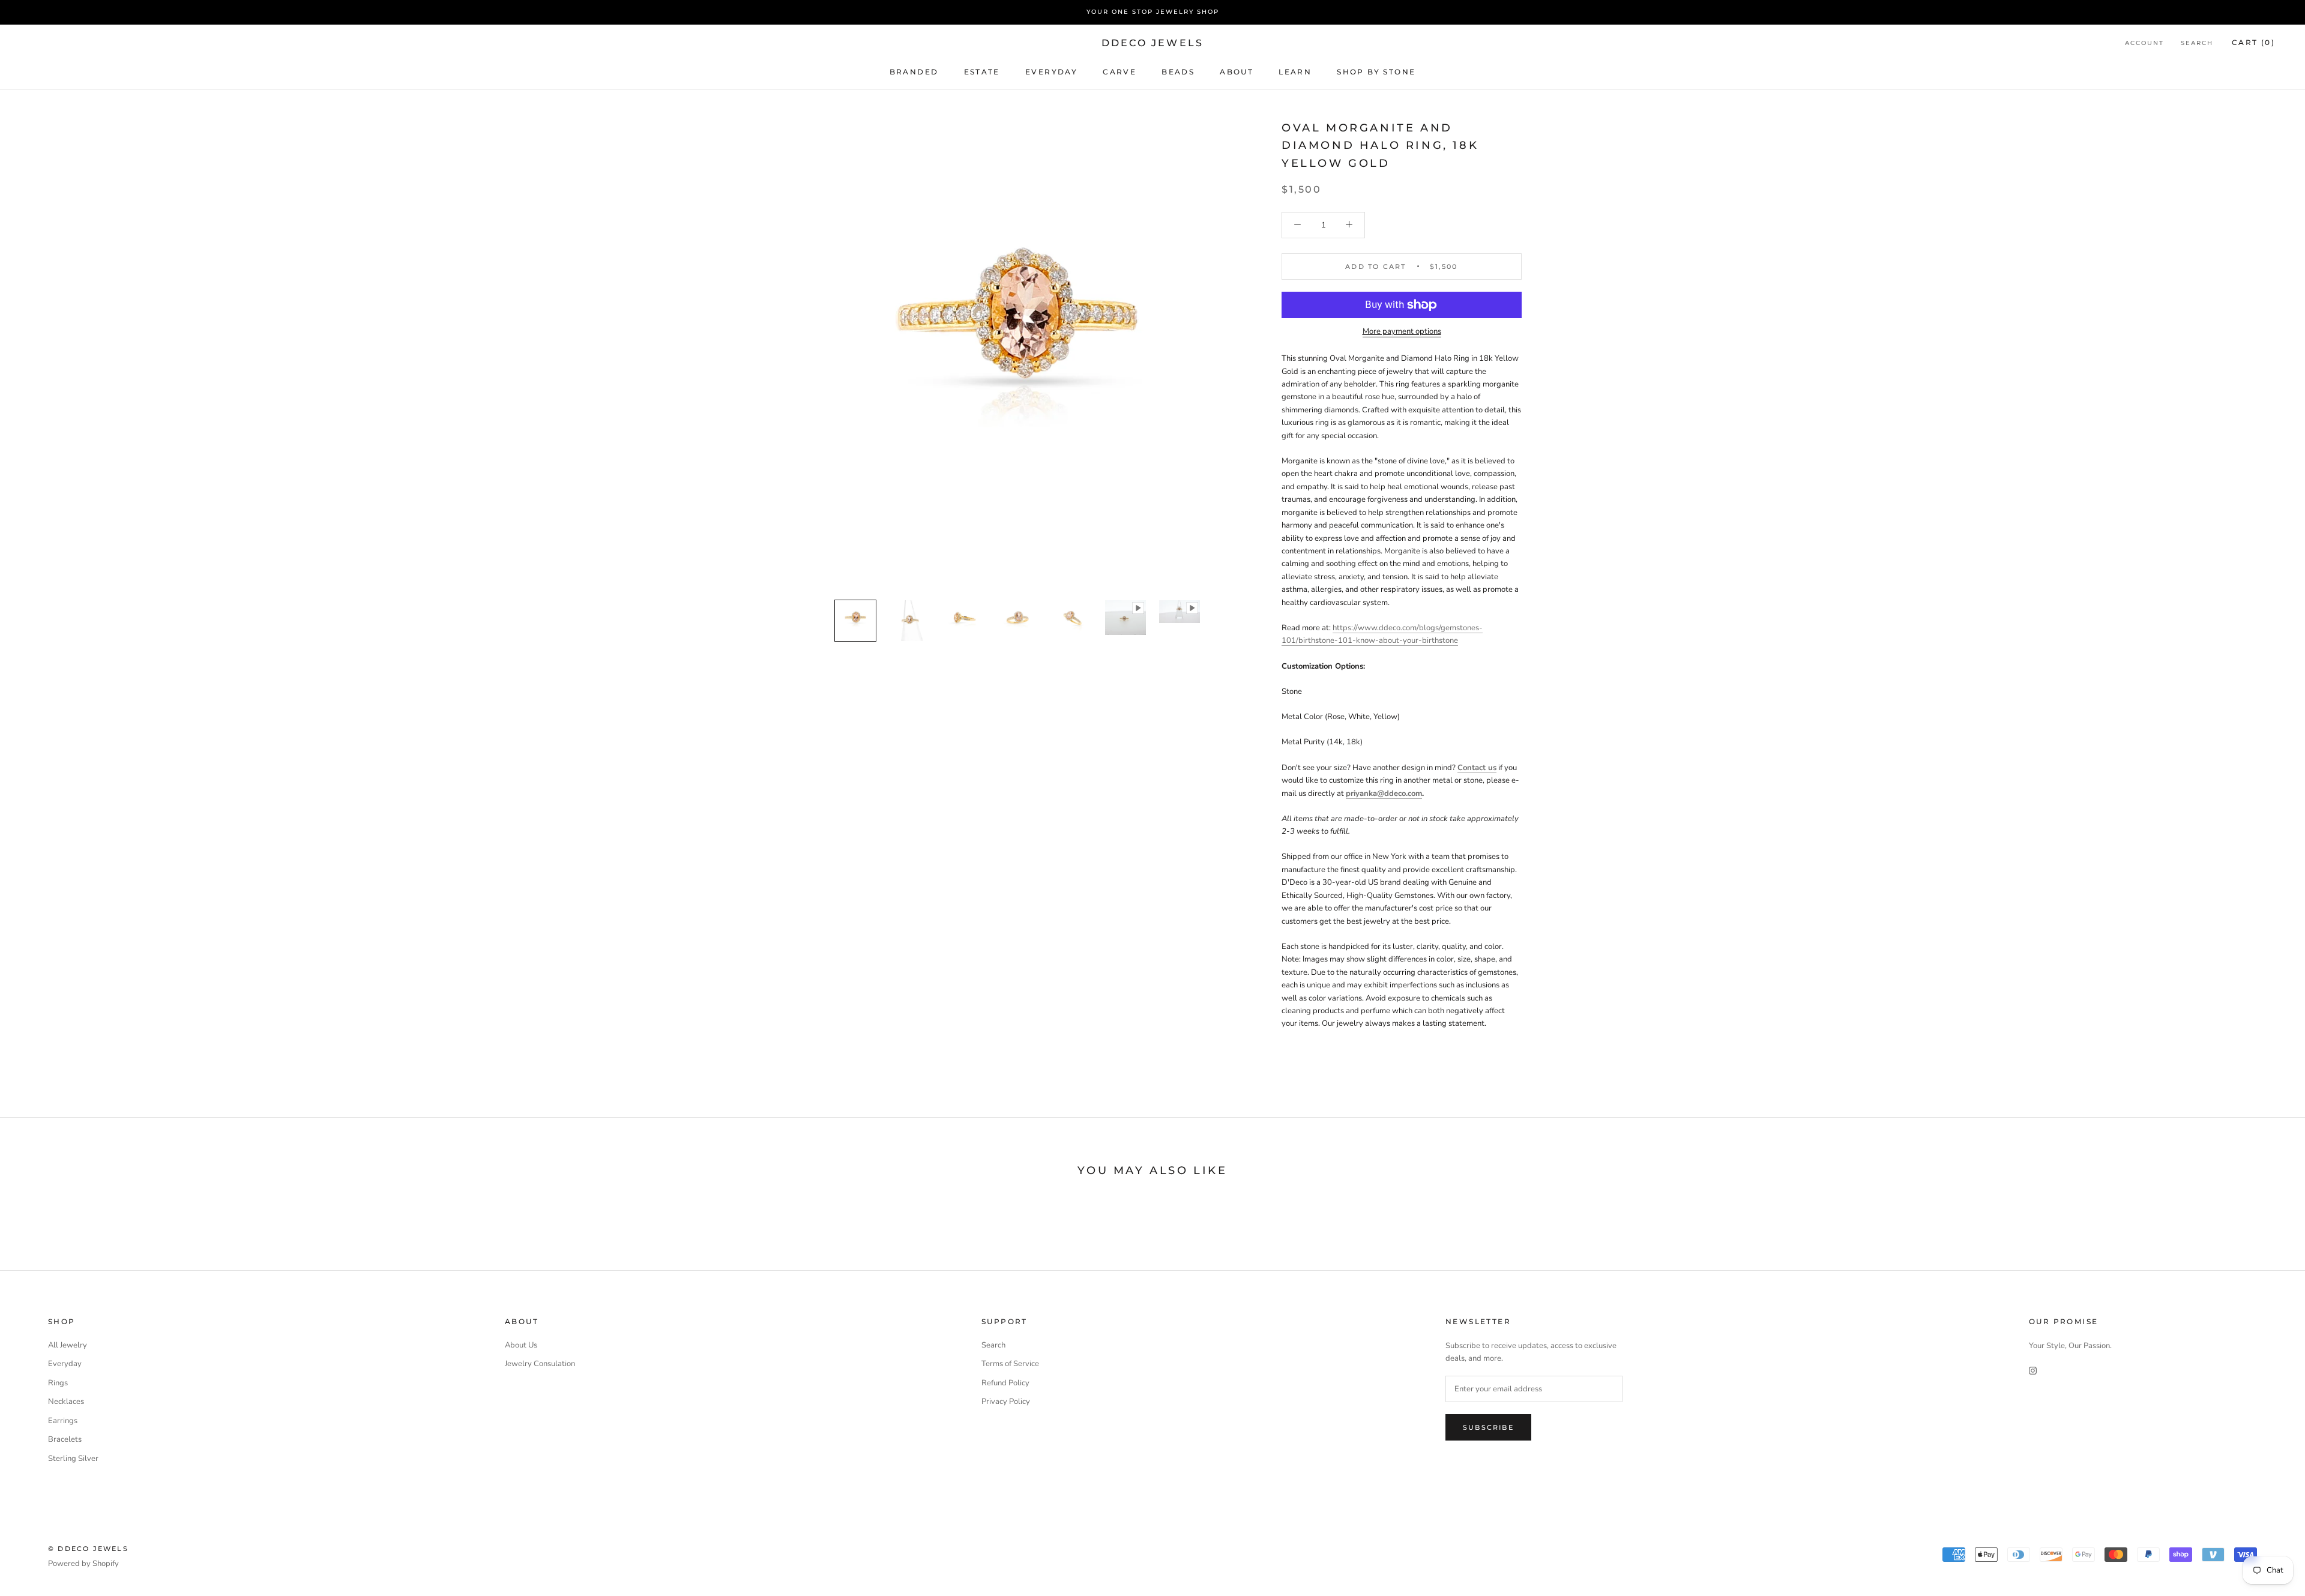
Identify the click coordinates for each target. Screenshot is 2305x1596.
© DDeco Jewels (88, 1549)
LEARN (1295, 71)
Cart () (2253, 42)
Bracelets (65, 1439)
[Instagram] (2033, 1371)
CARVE (1119, 71)
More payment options (1402, 331)
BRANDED (914, 71)
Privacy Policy (1006, 1402)
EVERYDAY (1051, 71)
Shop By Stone (1376, 71)
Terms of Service (1010, 1364)
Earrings (63, 1421)
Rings (58, 1383)
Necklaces (66, 1402)
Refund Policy (1005, 1383)
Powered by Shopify (83, 1564)
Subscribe (1488, 1427)
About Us (521, 1345)
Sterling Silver (73, 1459)
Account (2144, 43)
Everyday (65, 1364)
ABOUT (1237, 71)
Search (2197, 43)
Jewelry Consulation (540, 1364)
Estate (982, 71)
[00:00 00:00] (1017, 354)
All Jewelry (68, 1345)
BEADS (1178, 71)
